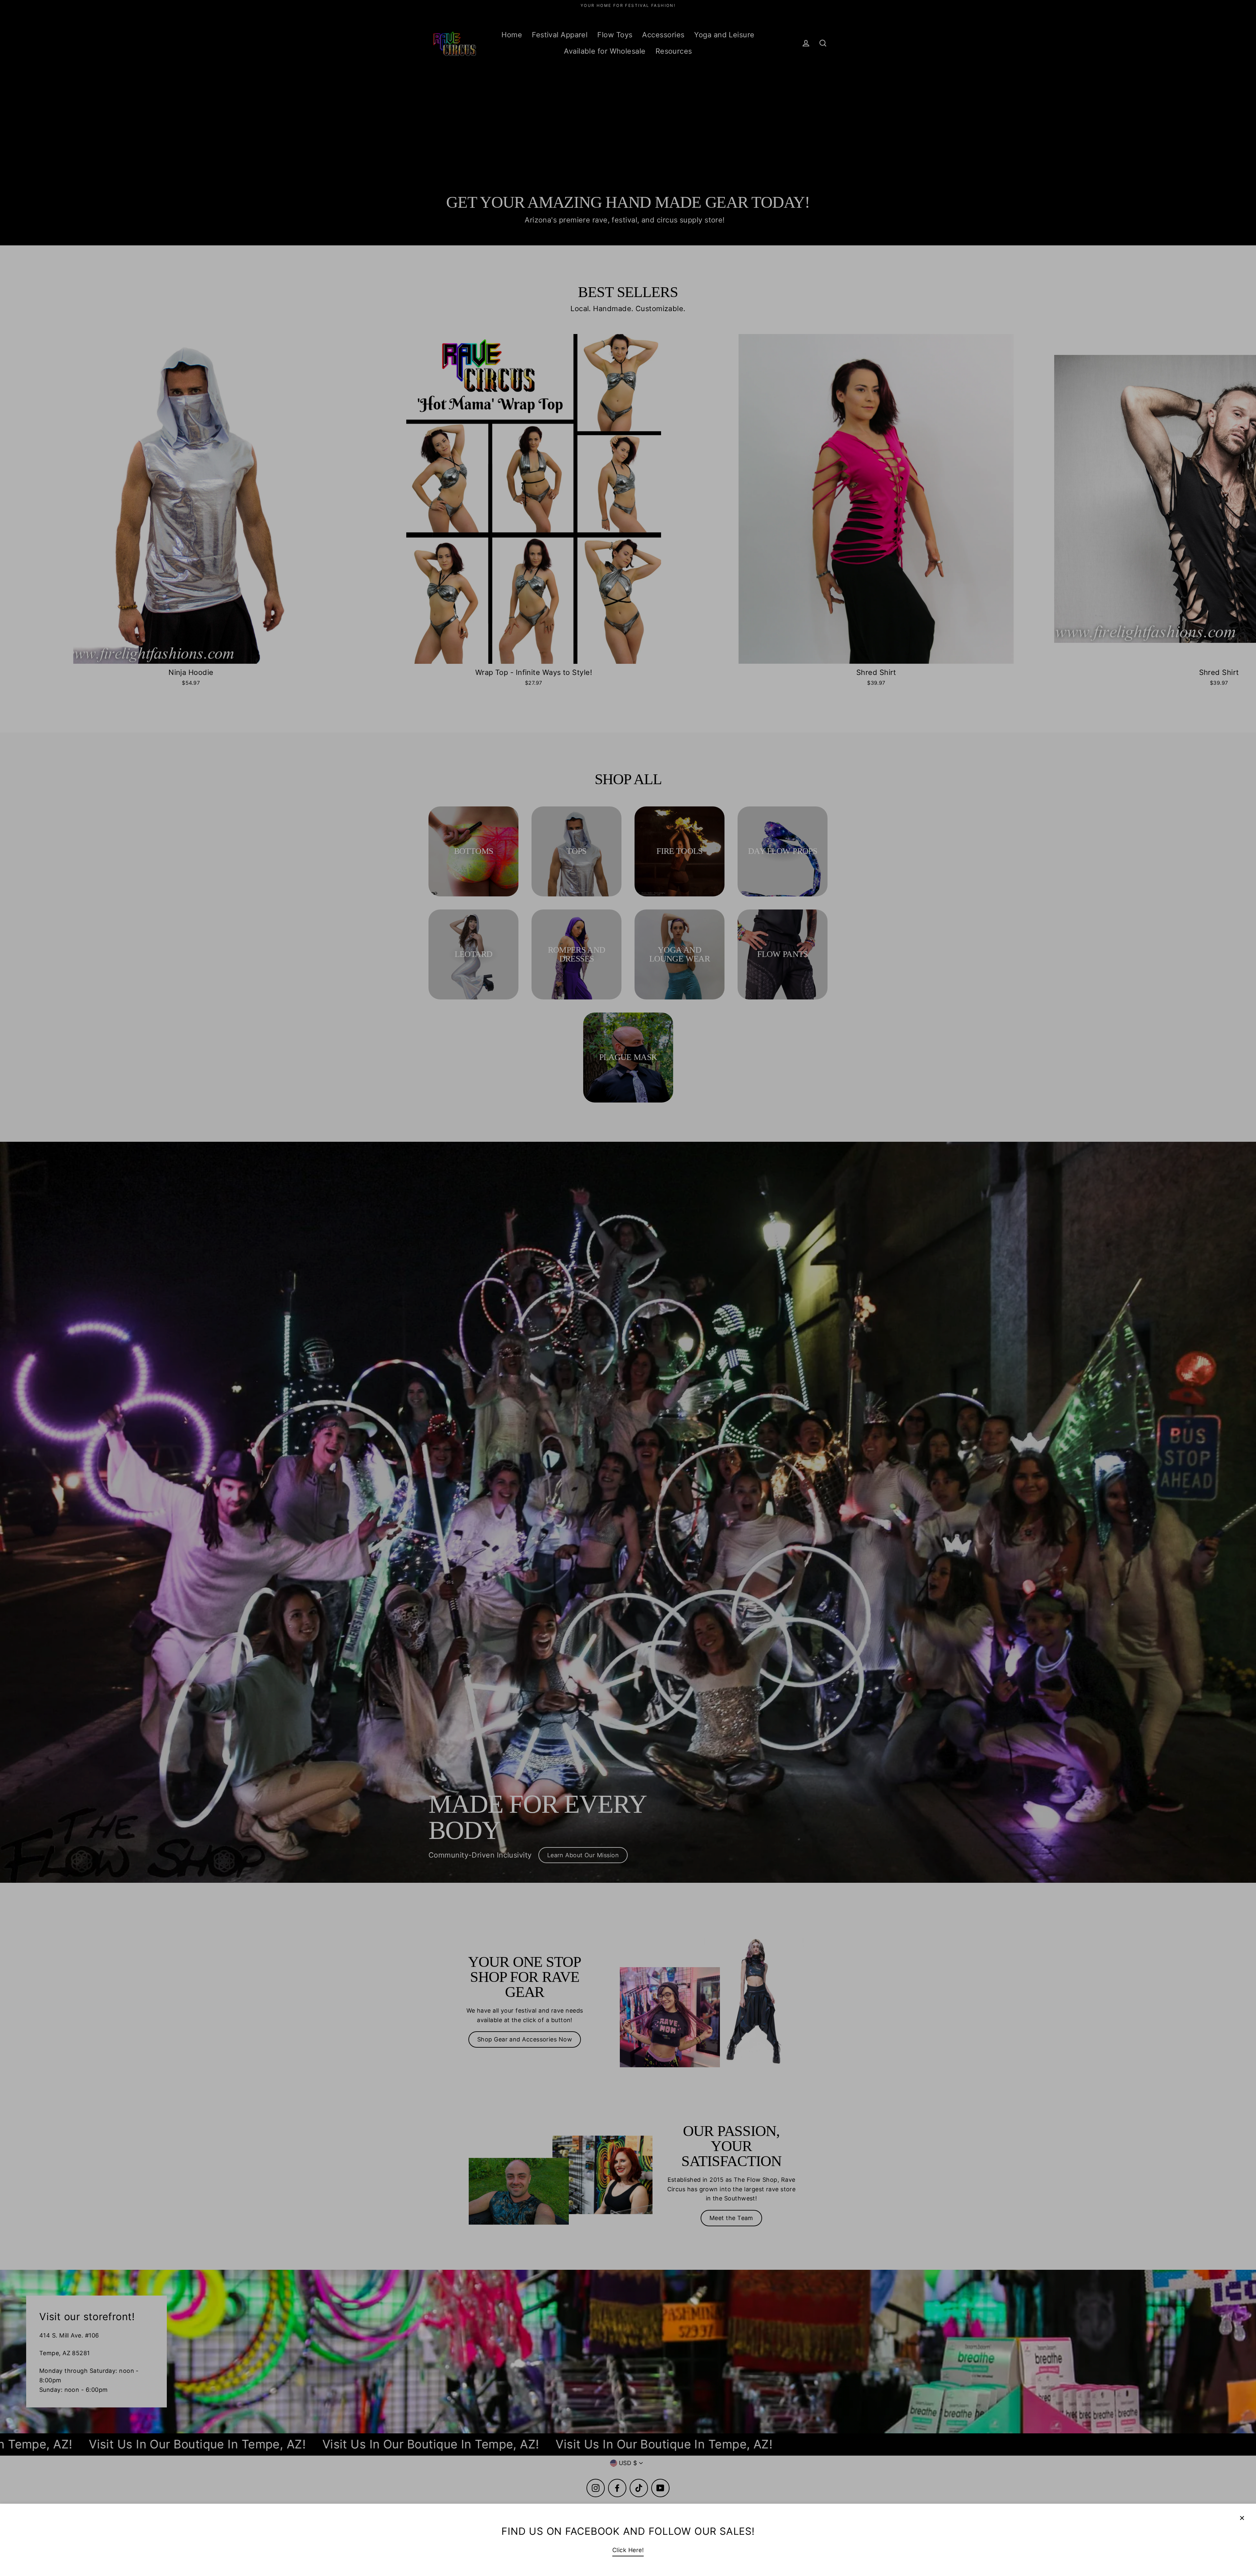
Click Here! (628, 2550)
